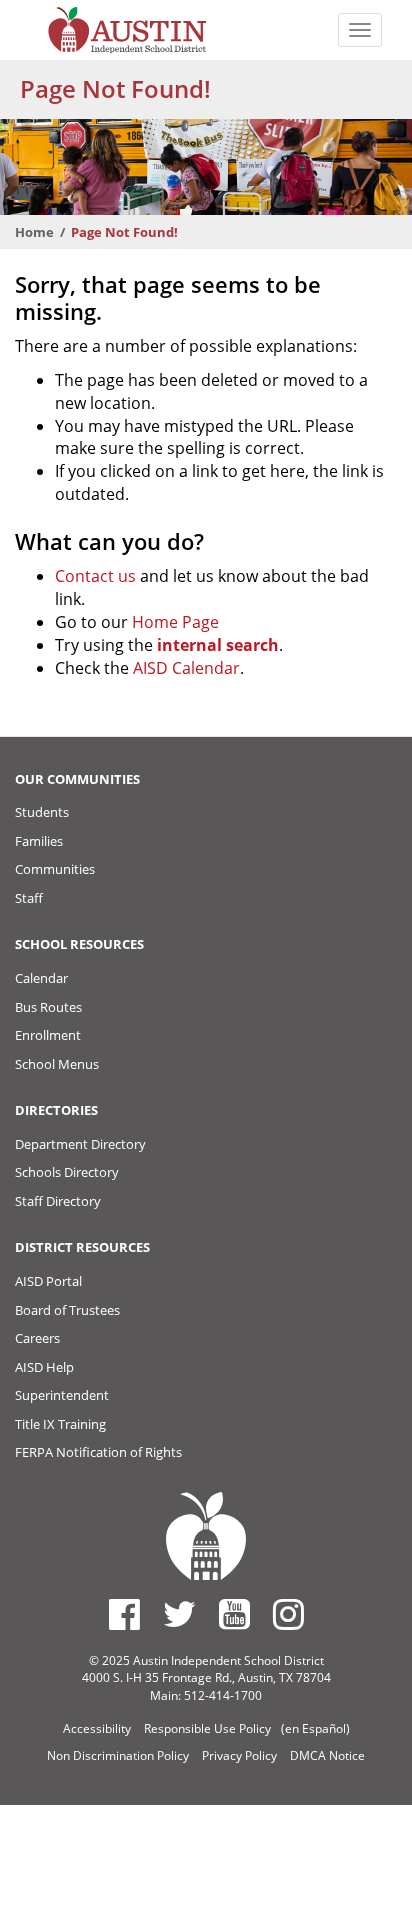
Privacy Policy (239, 1755)
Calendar (41, 978)
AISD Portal (48, 1281)
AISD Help (44, 1367)
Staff (29, 898)
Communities (55, 869)
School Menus (57, 1064)
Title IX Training (60, 1424)
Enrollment (48, 1035)
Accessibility (97, 1728)
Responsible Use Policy (207, 1728)
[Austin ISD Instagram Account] (288, 1614)
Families (39, 841)
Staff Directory (58, 1201)
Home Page (175, 622)
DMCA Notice (327, 1755)
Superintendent (62, 1395)
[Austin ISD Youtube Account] (234, 1614)
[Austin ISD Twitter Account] (179, 1614)
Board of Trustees (67, 1310)
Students (42, 812)
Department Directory (80, 1144)
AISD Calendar (186, 668)
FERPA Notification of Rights (98, 1452)
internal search (218, 645)
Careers (37, 1338)
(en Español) (315, 1728)
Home (34, 232)
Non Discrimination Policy (118, 1755)
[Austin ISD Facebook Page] (124, 1614)
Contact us (95, 576)
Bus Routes (48, 1007)
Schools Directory (67, 1172)
